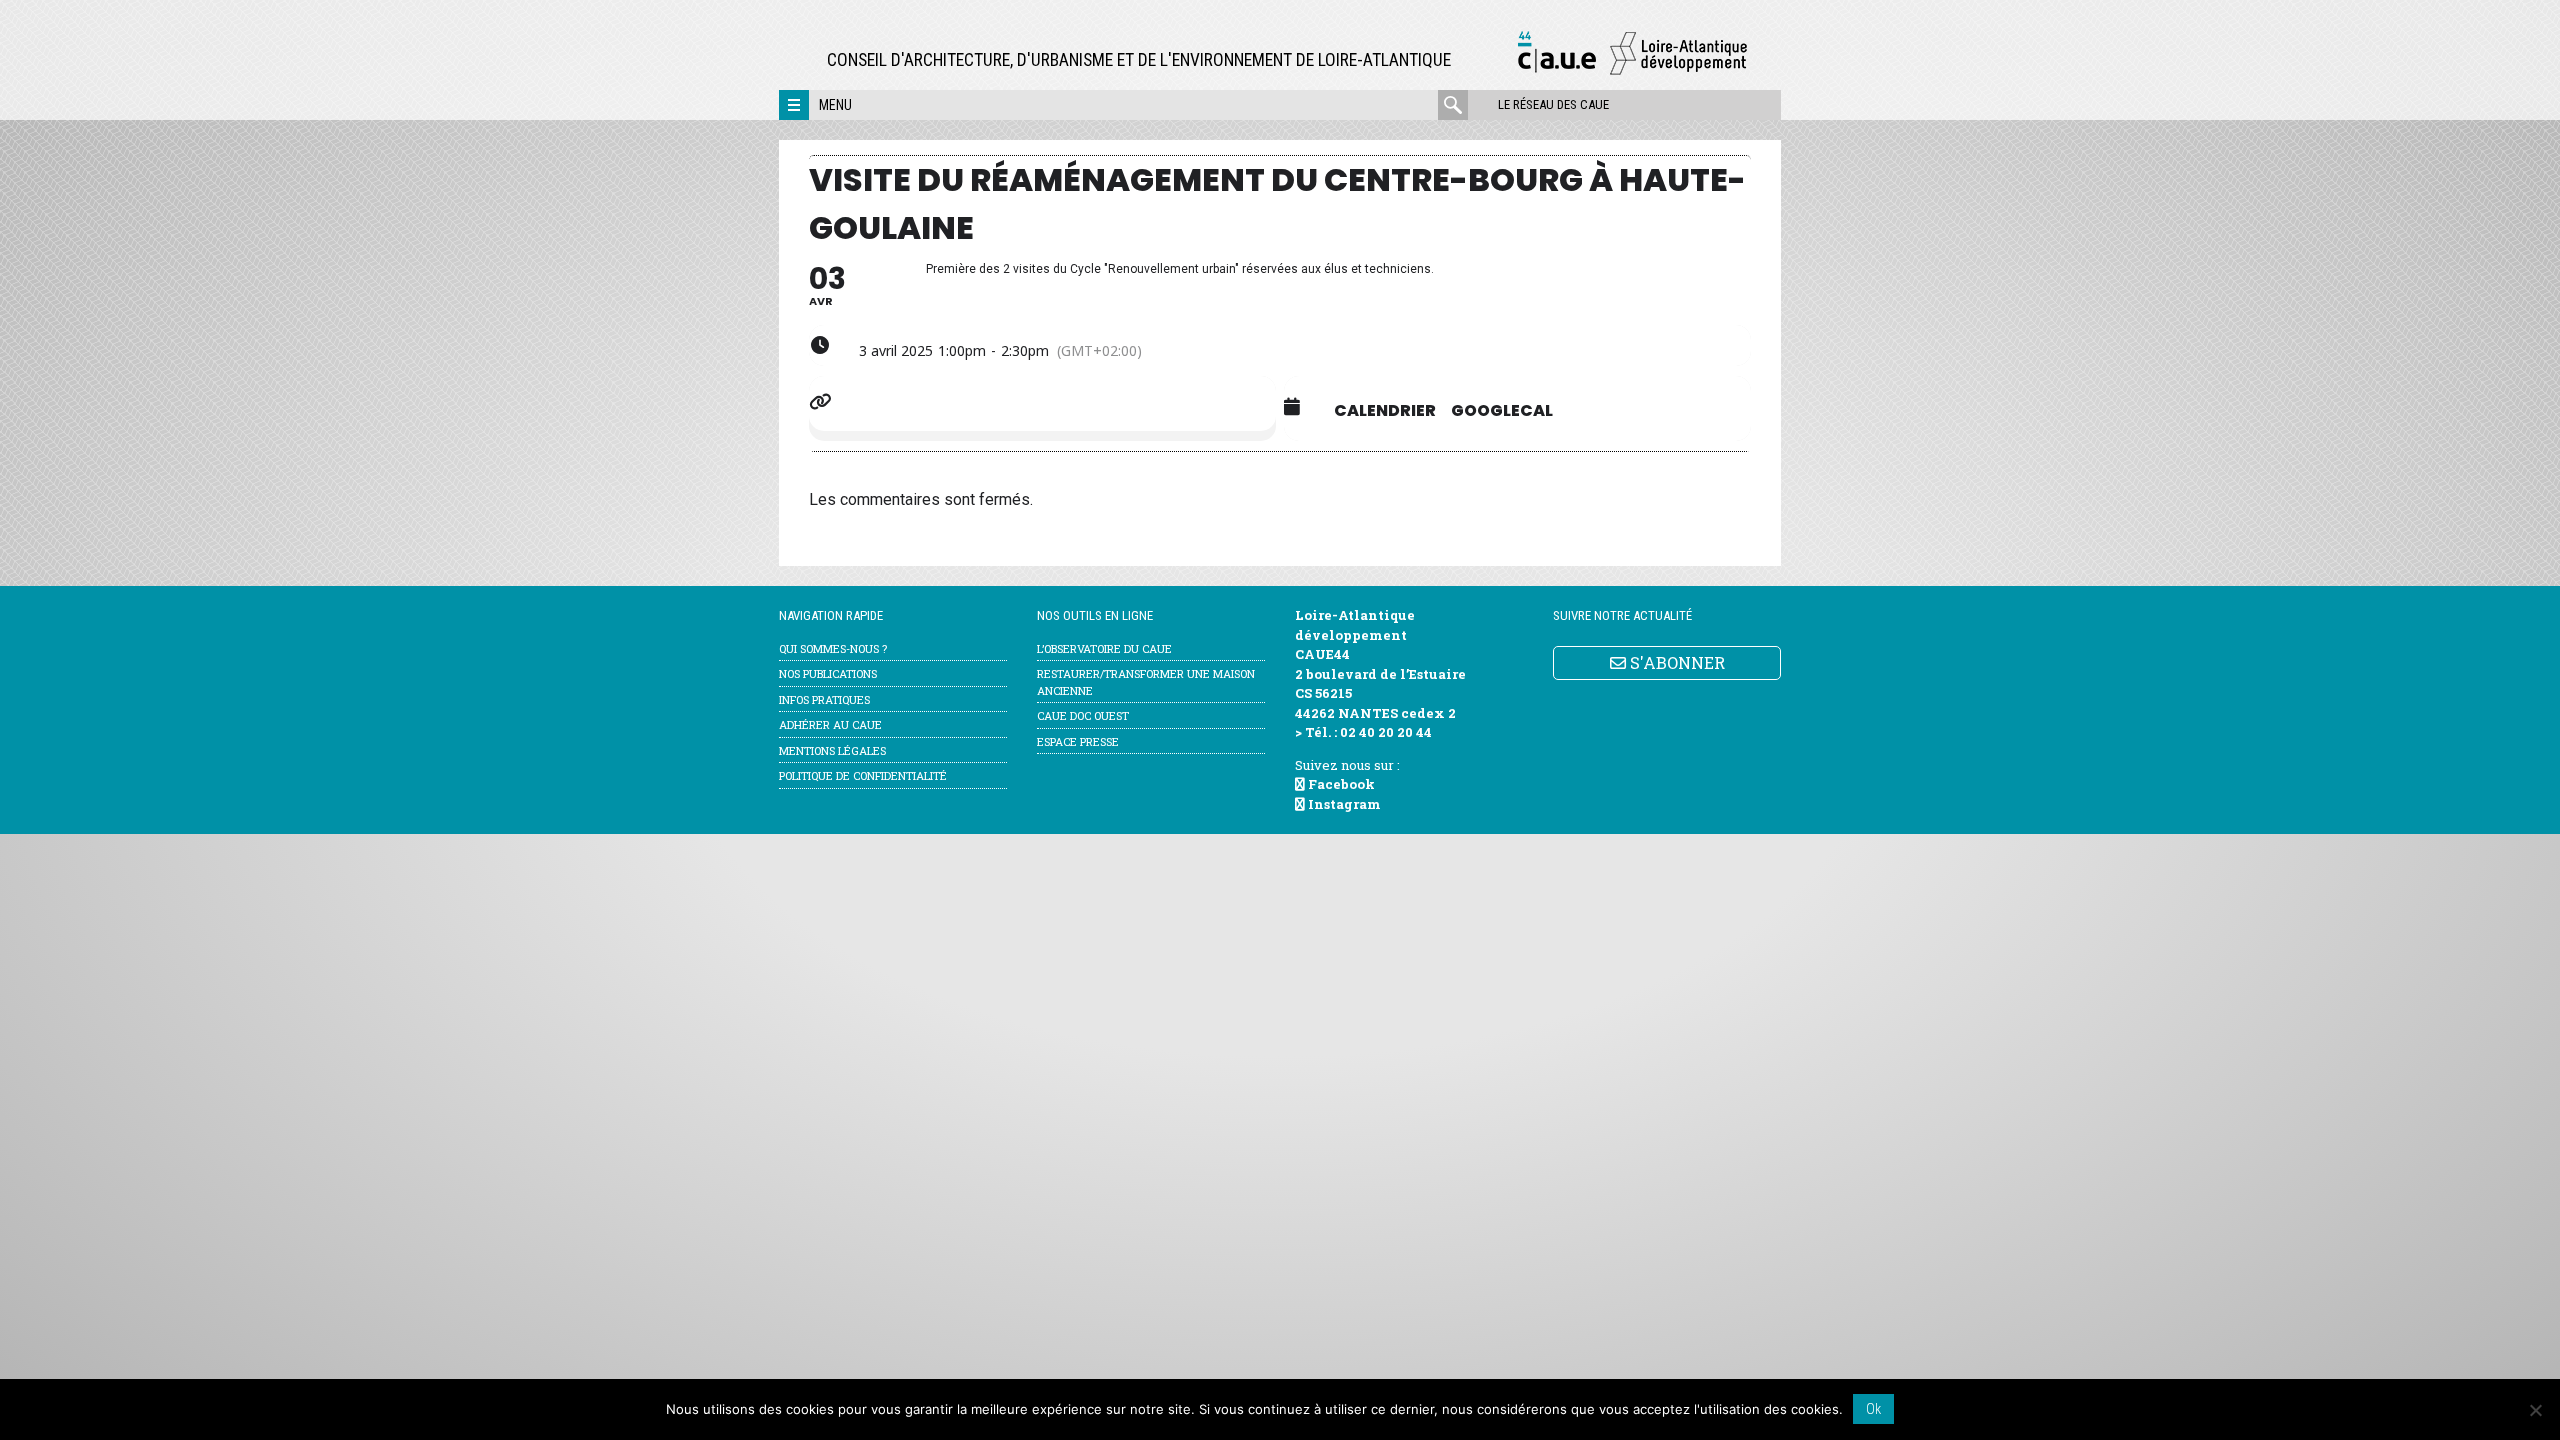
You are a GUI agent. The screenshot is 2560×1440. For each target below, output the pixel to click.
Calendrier (1385, 411)
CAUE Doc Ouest (1083, 715)
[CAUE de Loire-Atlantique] (1632, 71)
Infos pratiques (824, 699)
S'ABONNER (1675, 662)
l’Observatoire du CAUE (1104, 648)
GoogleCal (1502, 411)
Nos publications (828, 673)
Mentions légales (832, 750)
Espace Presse (1078, 741)
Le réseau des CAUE (1553, 104)
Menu (835, 105)
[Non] (2535, 1410)
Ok (1873, 1409)
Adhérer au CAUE (830, 724)
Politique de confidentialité (863, 775)
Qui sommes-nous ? (833, 648)
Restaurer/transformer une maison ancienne (1146, 682)
